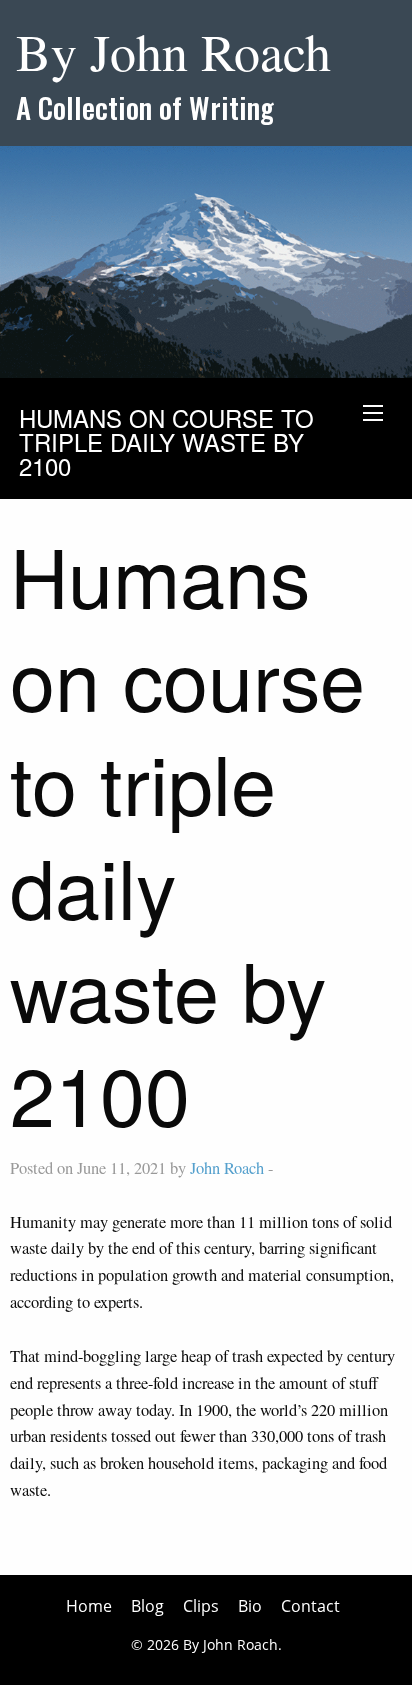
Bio (250, 1606)
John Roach (227, 1168)
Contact (310, 1606)
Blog (147, 1606)
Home (89, 1606)
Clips (201, 1606)
